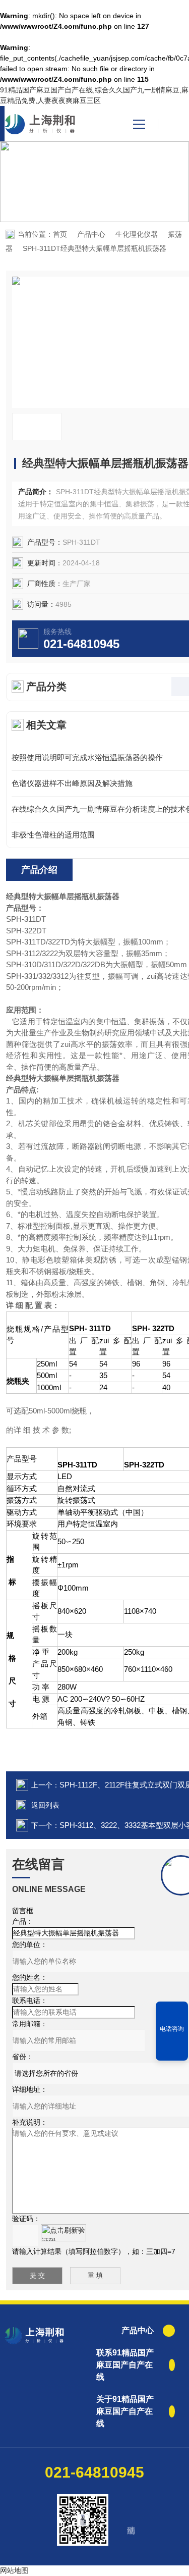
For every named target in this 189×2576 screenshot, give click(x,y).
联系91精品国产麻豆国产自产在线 (125, 2365)
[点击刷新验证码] (64, 2233)
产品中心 (91, 234)
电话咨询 (172, 2029)
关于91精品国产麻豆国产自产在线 (125, 2411)
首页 (60, 234)
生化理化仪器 (137, 234)
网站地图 (14, 2570)
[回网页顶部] (172, 2049)
